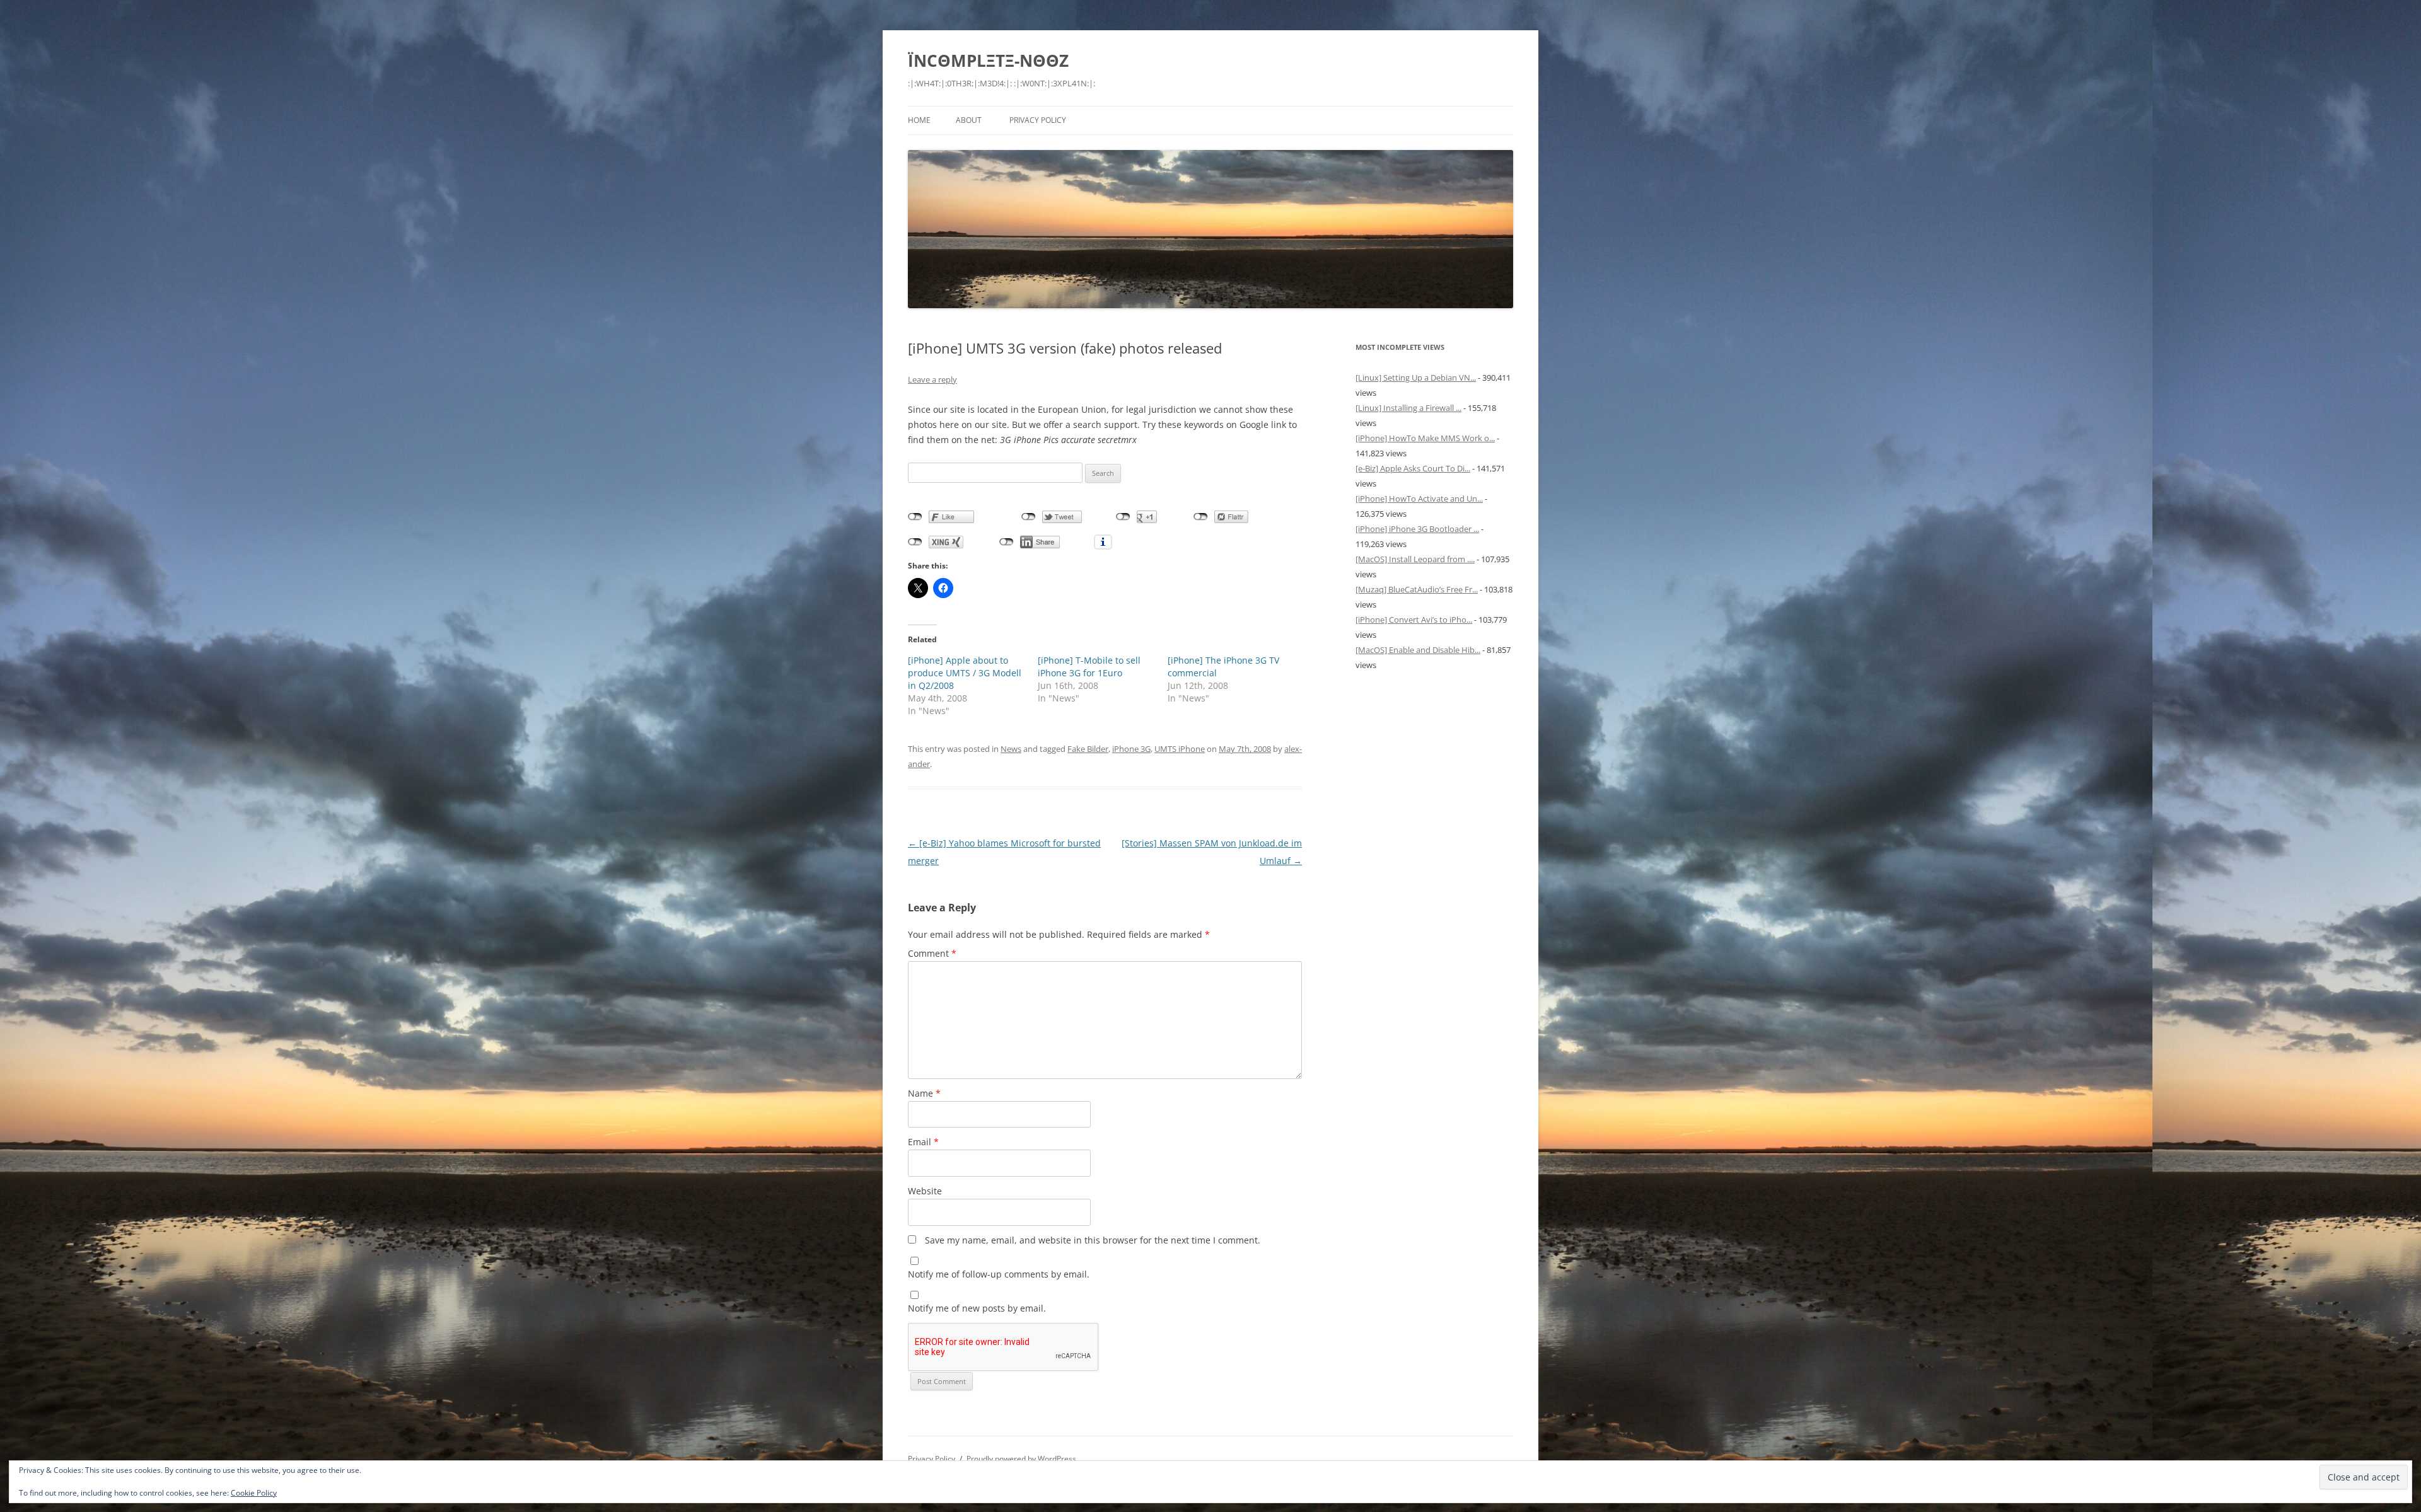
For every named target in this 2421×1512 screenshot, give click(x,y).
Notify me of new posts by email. (977, 1308)
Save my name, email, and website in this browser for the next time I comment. (1093, 1240)
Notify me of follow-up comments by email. (999, 1274)
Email (923, 1142)
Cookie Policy (254, 1493)
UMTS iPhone (1180, 749)
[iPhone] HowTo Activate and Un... (1419, 499)
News (1011, 749)
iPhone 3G (1131, 749)
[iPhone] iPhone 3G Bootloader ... (1417, 529)
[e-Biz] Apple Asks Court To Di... (1413, 468)
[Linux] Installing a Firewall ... (1408, 408)
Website (925, 1191)
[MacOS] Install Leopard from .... (1415, 559)
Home (919, 120)
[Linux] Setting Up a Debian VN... (1416, 378)
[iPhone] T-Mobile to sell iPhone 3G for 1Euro (1089, 667)
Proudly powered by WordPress (1021, 1459)
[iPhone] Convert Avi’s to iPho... (1414, 620)
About (969, 120)
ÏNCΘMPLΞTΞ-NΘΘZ (988, 61)
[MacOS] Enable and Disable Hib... (1418, 650)
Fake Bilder (1088, 749)
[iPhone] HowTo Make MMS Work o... (1425, 438)
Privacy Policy (1038, 120)
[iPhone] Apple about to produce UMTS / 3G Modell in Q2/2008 (965, 673)
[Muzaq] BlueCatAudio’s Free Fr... (1417, 589)
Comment (932, 953)
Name (924, 1093)
